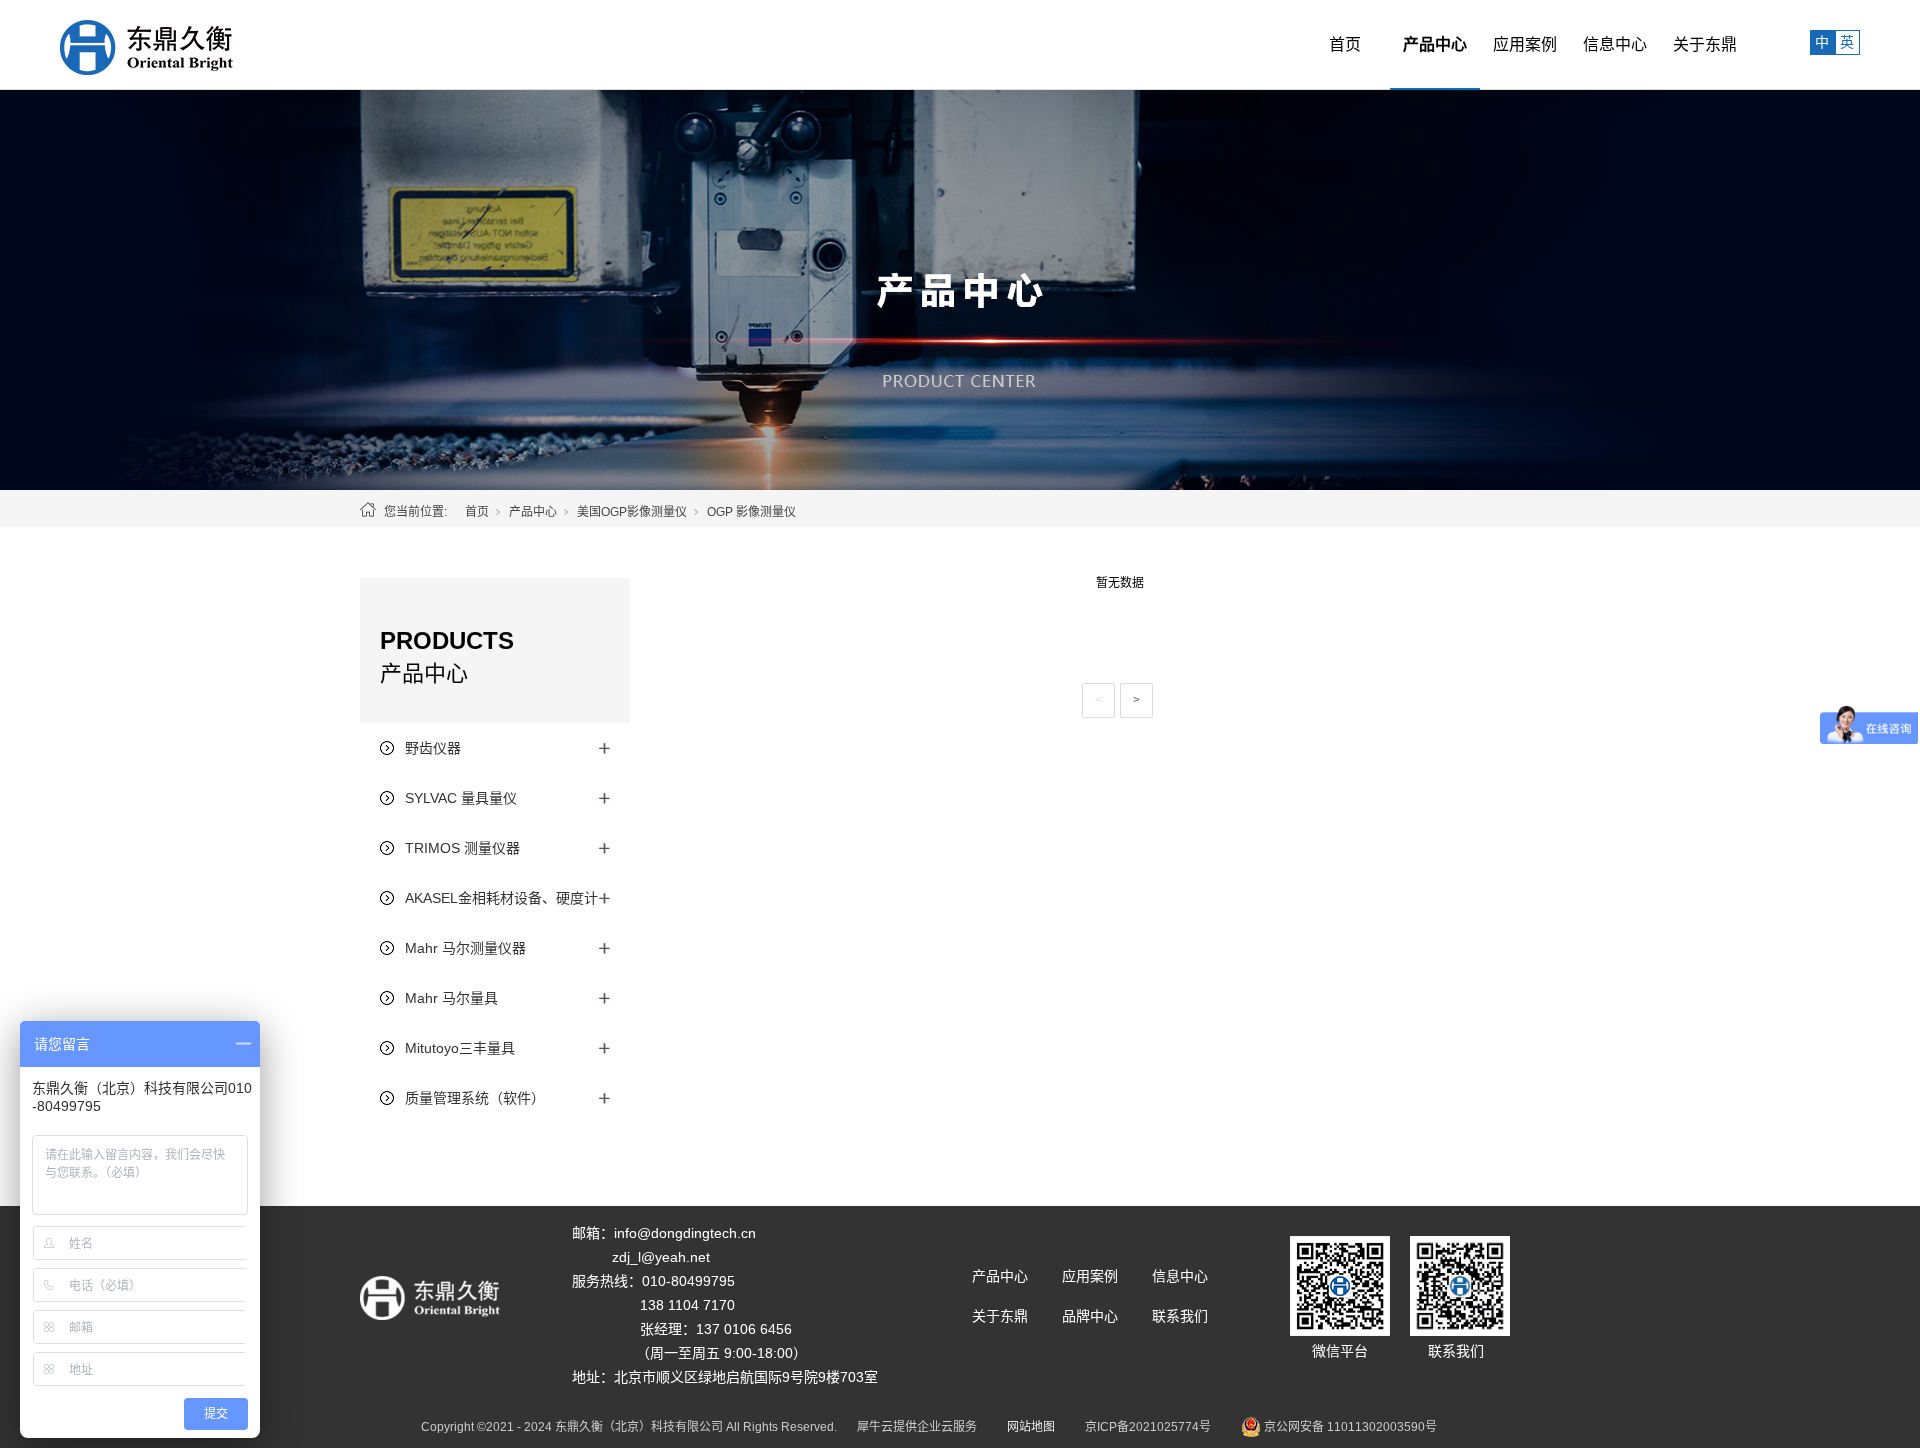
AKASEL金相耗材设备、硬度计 (501, 898)
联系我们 (1180, 1316)
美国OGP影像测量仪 (632, 512)
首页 (1345, 44)
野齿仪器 (433, 748)
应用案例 (1525, 44)
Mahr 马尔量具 (451, 998)
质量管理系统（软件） (475, 1098)
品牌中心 (1090, 1316)
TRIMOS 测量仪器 (462, 848)
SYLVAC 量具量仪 (461, 798)
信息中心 (1615, 44)
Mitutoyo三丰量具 (460, 1048)
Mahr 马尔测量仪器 (465, 948)
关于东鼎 (1705, 44)
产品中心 (1435, 44)
